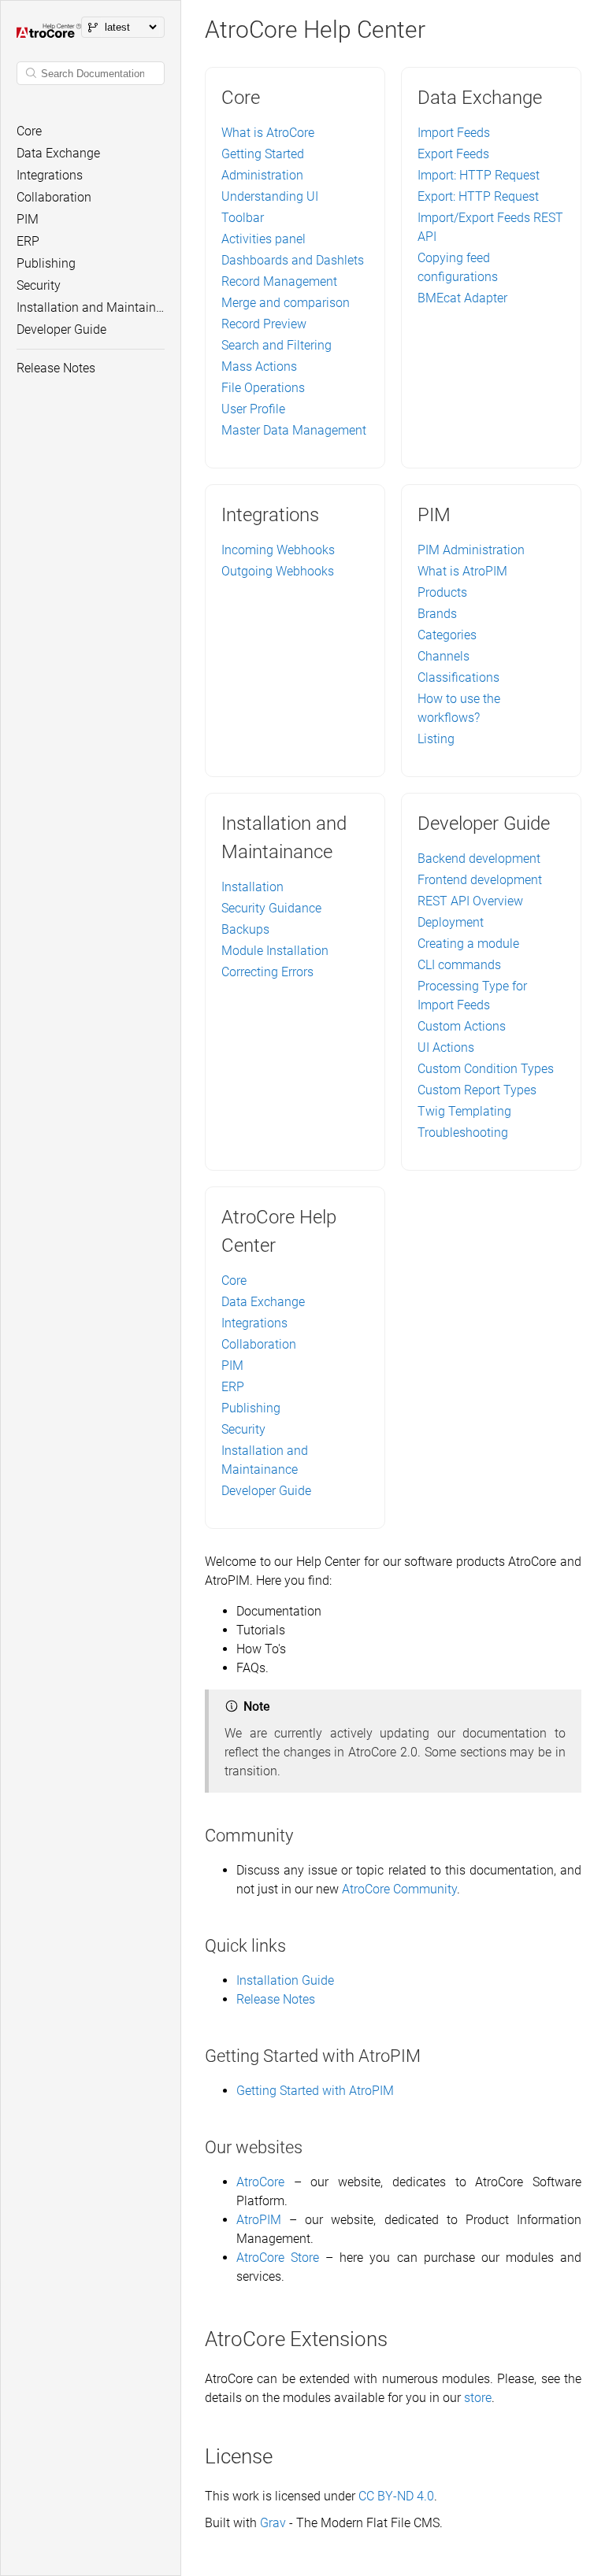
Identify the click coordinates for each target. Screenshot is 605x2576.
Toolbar (243, 218)
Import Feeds (454, 133)
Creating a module (468, 944)
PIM (232, 1366)
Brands (437, 614)
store (478, 2398)
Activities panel (264, 239)
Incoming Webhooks (278, 550)
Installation (252, 887)
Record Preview (264, 324)
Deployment (451, 922)
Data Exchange (263, 1302)
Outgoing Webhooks (278, 571)
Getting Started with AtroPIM (315, 2091)
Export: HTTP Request (478, 196)
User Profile (253, 409)
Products (442, 592)
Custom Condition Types (486, 1069)
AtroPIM (259, 2220)
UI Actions (446, 1047)
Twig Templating (464, 1111)
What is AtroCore (268, 133)
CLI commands (459, 965)
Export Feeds (453, 154)
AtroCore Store (278, 2258)
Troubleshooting (463, 1133)
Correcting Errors (267, 972)
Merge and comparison (286, 303)
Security (243, 1429)
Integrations (254, 1323)
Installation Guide (285, 1980)
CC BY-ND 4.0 (396, 2496)
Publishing (251, 1408)
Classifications (458, 677)
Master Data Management (294, 430)
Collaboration (259, 1344)
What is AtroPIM (462, 571)
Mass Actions (259, 366)
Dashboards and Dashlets (293, 260)
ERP (233, 1387)
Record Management (279, 281)
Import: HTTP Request (479, 175)
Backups (245, 929)
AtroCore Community (399, 1889)
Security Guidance (271, 908)
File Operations (263, 388)
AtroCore (260, 2182)
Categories (447, 635)
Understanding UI (270, 196)
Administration (262, 175)
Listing (436, 739)
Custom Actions (462, 1026)
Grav (273, 2523)
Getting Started (263, 154)
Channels (444, 656)
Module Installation (275, 951)
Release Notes (276, 1999)
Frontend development (480, 880)
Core (234, 1281)
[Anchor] (302, 1836)
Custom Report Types (477, 1090)
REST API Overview (470, 901)
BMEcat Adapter (462, 298)
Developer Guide (266, 1491)
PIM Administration (471, 550)
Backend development (479, 859)
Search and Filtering (277, 345)
